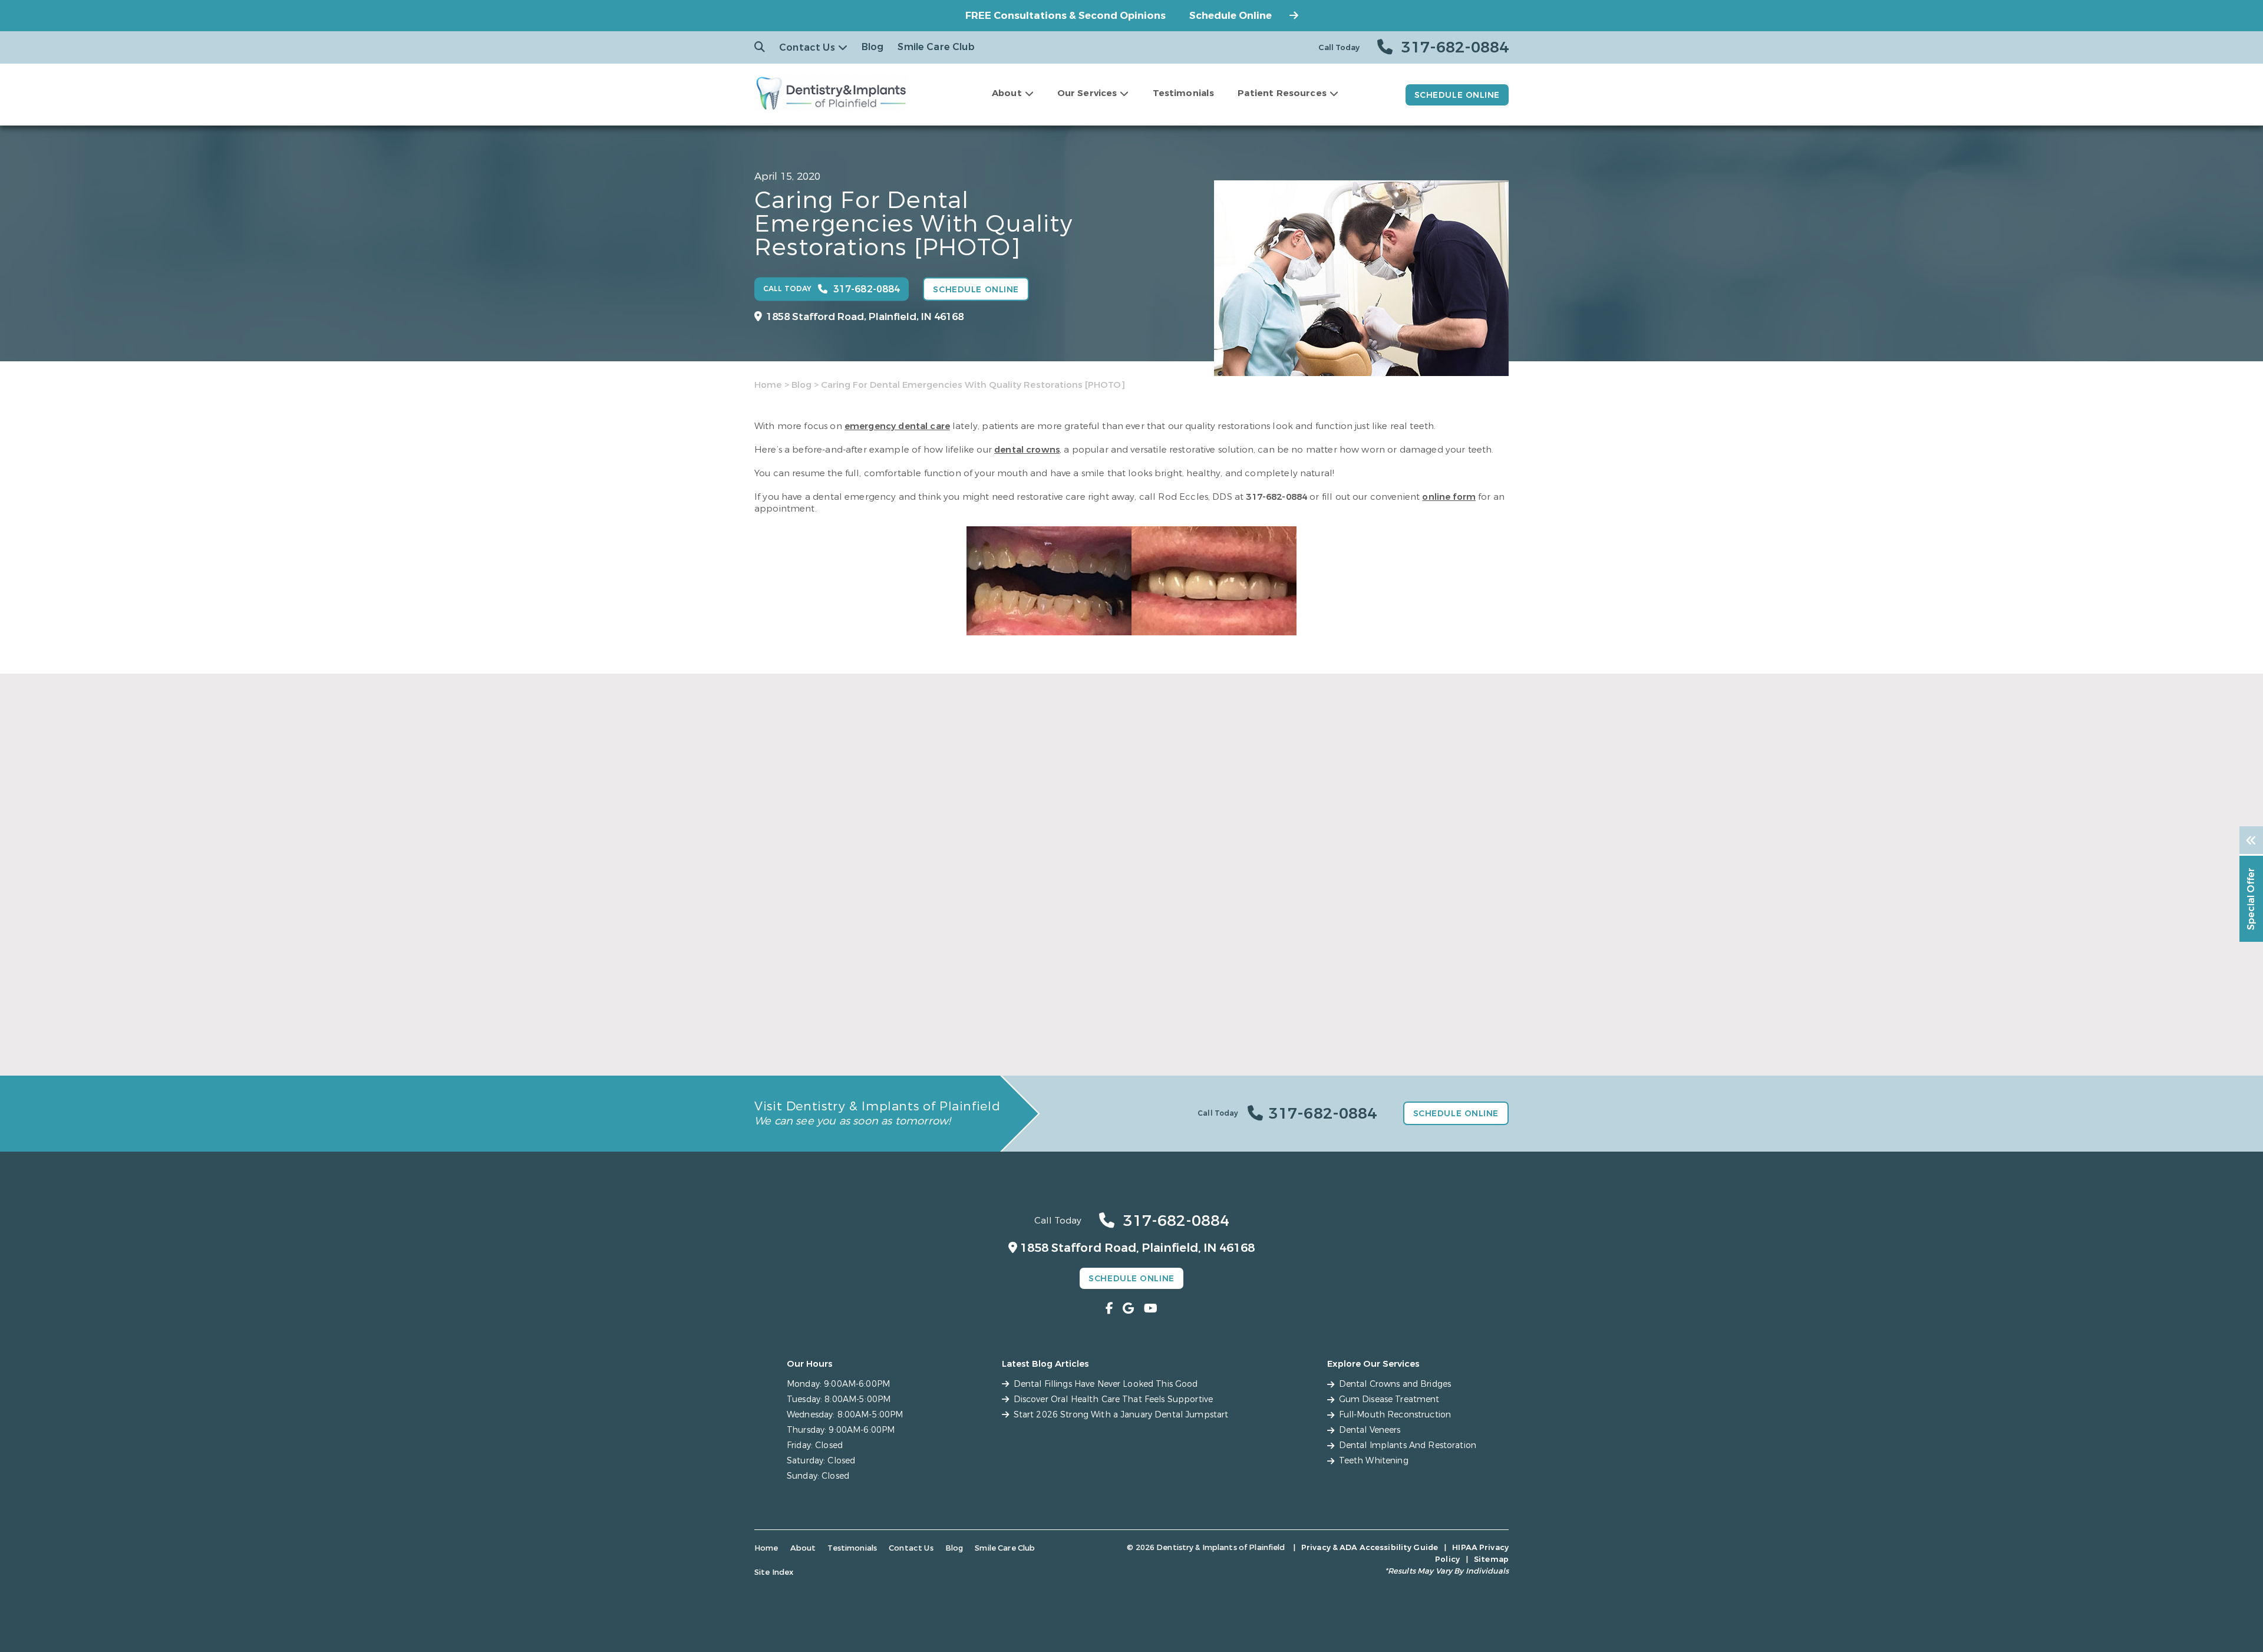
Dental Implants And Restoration (1408, 1445)
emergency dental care (897, 426)
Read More (777, 1040)
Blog (873, 47)
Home (768, 385)
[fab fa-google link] (1128, 1309)
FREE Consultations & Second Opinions (1065, 16)
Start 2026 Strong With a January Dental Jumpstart (1379, 1013)
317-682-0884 (1276, 497)
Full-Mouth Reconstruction (1395, 1415)
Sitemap (1491, 1559)
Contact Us (807, 47)
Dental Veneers (1370, 1430)
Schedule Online (1231, 16)
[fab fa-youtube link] (1151, 1309)
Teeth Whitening (1374, 1461)
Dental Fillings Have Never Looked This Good (860, 1013)
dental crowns (1027, 450)
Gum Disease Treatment (1389, 1399)
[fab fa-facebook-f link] (1109, 1309)
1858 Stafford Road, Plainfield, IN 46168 (865, 317)
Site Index (774, 1572)
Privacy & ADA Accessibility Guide (1370, 1547)
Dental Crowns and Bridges (1395, 1384)
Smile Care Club (936, 47)
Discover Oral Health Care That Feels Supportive (1112, 1013)
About (1007, 93)
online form (1449, 497)
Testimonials (1184, 93)
